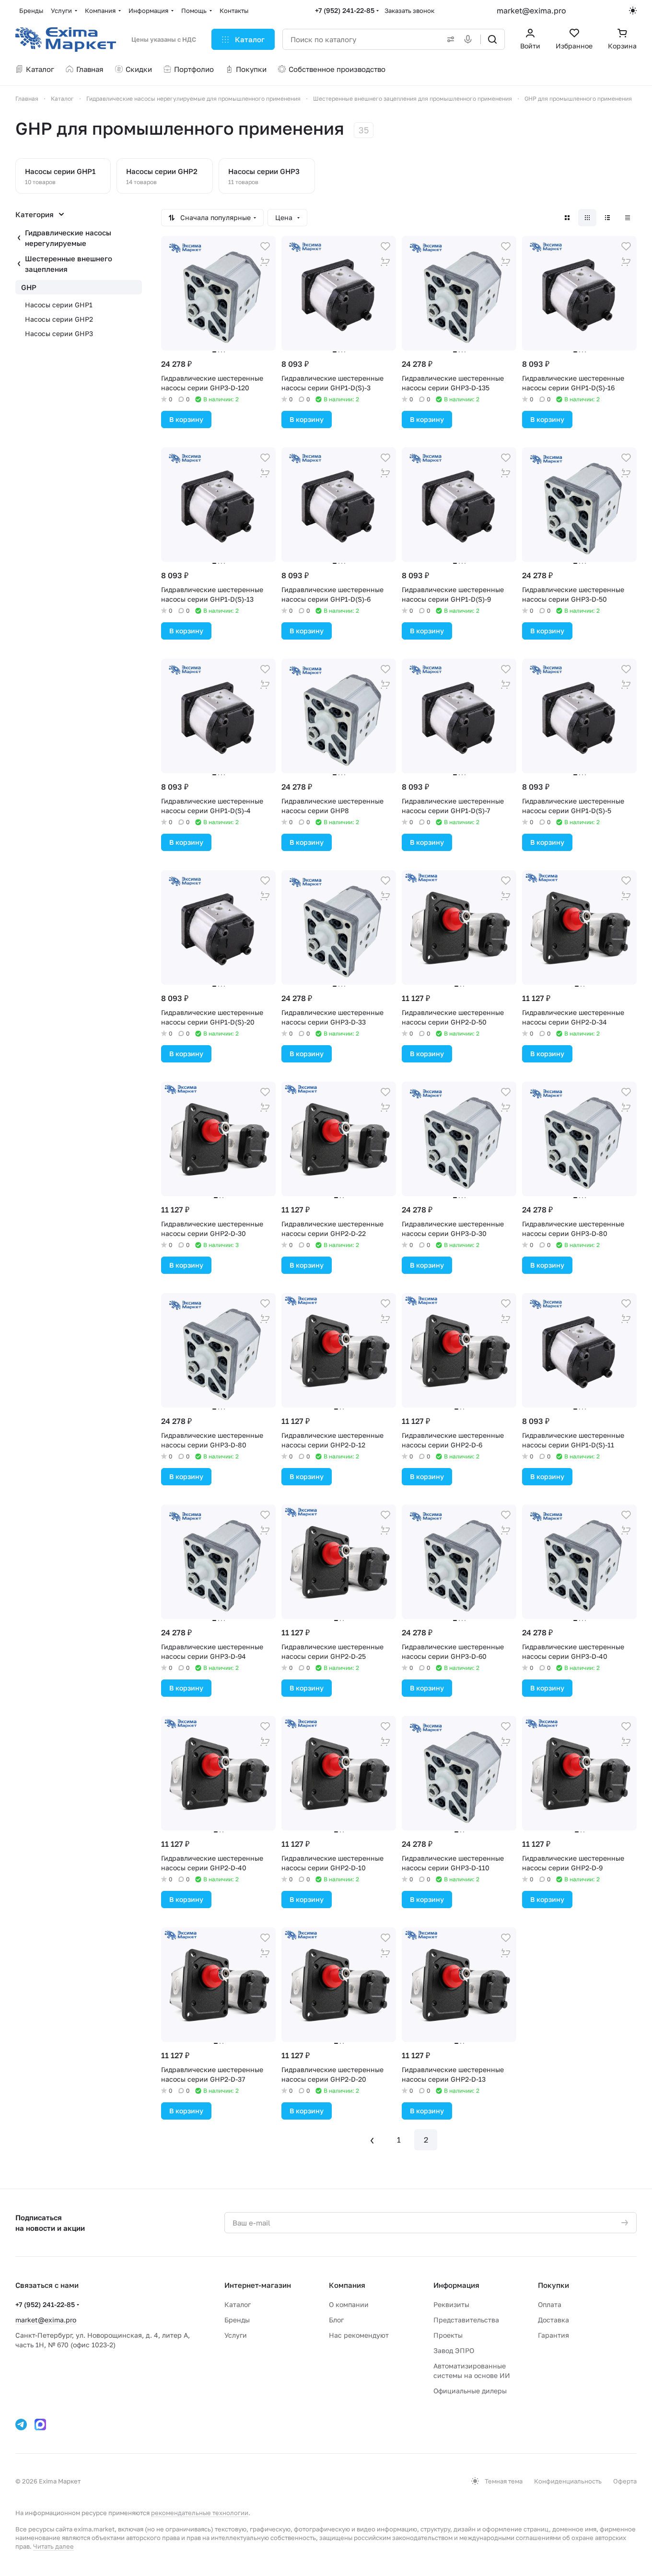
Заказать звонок (409, 11)
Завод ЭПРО (454, 2350)
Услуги (236, 2335)
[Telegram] (21, 2424)
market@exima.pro (531, 11)
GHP (29, 287)
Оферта (625, 2481)
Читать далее (53, 2546)
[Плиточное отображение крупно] (567, 218)
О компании (349, 2304)
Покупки (553, 2285)
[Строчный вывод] (607, 218)
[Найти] (492, 39)
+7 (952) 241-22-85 (345, 10)
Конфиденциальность (568, 2481)
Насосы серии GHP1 (59, 305)
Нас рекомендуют (359, 2335)
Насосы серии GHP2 (59, 319)
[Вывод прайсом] (628, 218)
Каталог (238, 2304)
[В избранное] (265, 246)
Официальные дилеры (470, 2391)
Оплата (550, 2304)
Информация (456, 2285)
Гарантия (553, 2335)
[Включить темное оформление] (633, 11)
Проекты (448, 2335)
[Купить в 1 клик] (265, 262)
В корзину (186, 419)
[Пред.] (372, 2140)
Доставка (553, 2320)
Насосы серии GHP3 (59, 333)
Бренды (237, 2320)
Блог (336, 2320)
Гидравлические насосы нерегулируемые (68, 238)
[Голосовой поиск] (470, 39)
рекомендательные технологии (200, 2513)
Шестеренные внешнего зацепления (69, 264)
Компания (347, 2285)
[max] (40, 2424)
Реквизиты (451, 2304)
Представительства (466, 2320)
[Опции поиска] (449, 39)
